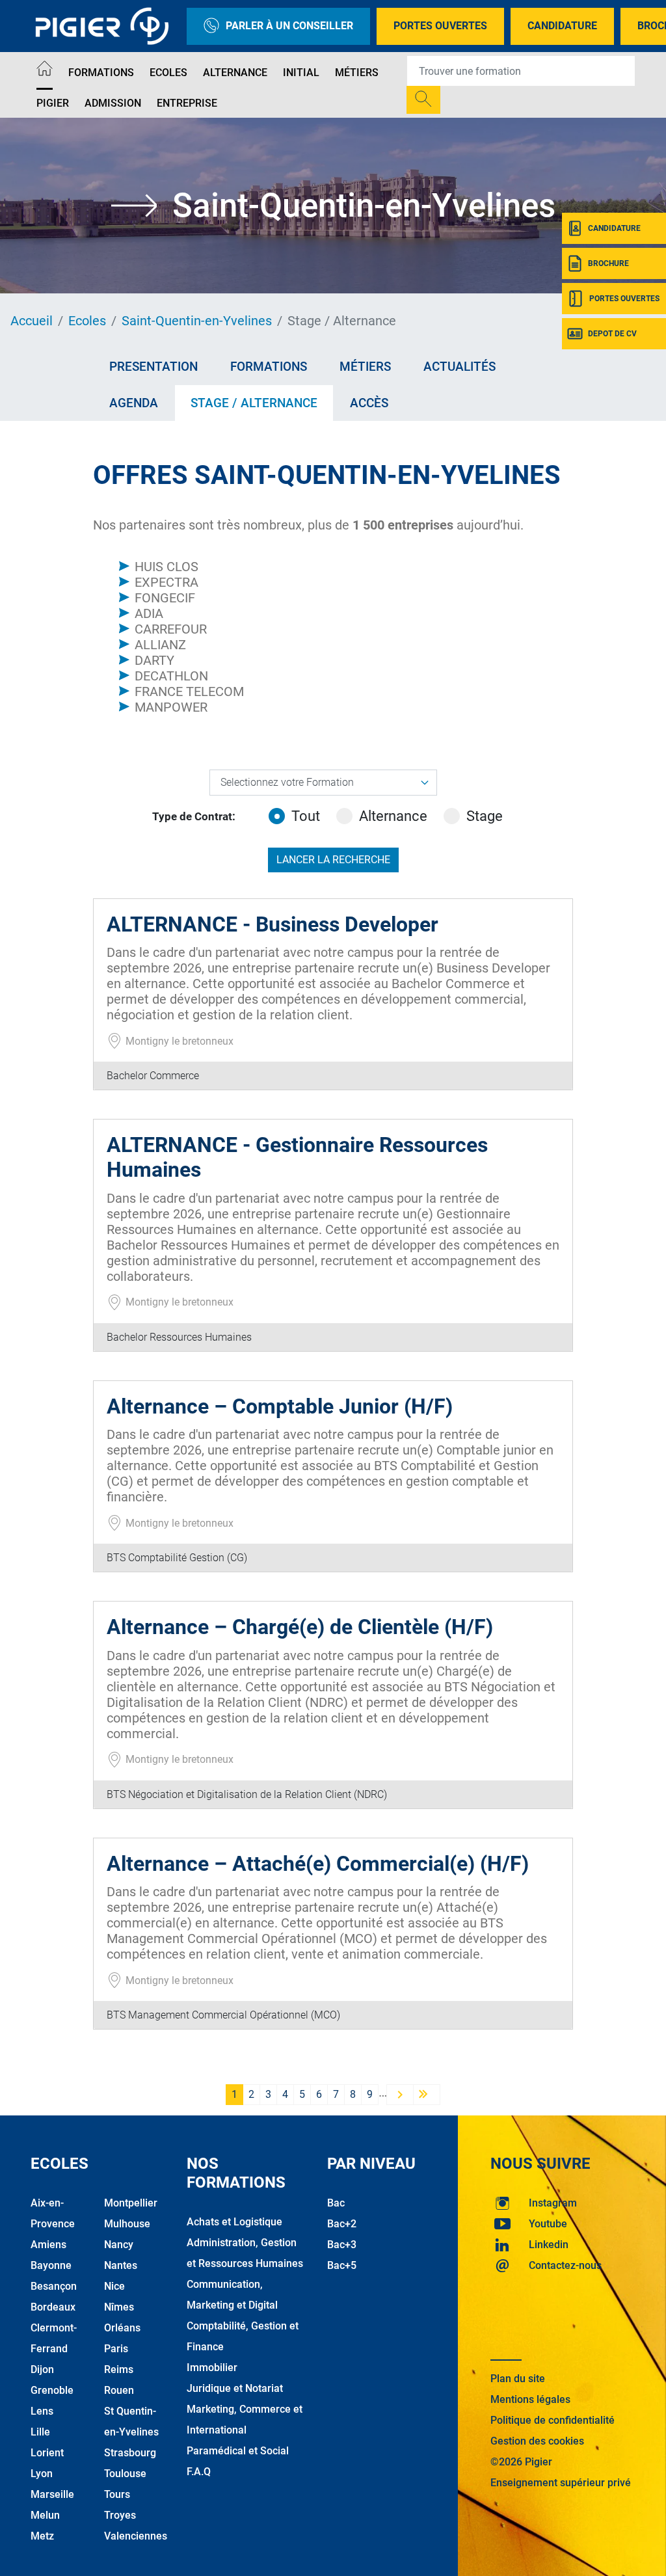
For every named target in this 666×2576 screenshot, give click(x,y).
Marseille (52, 2494)
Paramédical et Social (238, 2451)
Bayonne (51, 2265)
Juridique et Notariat (235, 2388)
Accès (369, 403)
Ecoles (168, 73)
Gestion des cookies (537, 2441)
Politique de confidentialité (553, 2420)
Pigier (53, 103)
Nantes (121, 2265)
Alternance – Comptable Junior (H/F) (280, 1406)
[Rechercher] (423, 100)
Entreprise (187, 103)
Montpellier (131, 2203)
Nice (114, 2286)
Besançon (54, 2286)
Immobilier (212, 2368)
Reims (119, 2369)
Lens (42, 2411)
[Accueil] (45, 71)
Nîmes (119, 2307)
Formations (101, 73)
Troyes (120, 2515)
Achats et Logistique (234, 2222)
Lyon (42, 2474)
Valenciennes (136, 2536)
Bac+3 (342, 2245)
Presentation (153, 367)
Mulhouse (127, 2224)
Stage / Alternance (254, 403)
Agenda (134, 403)
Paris (116, 2349)
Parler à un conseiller (289, 26)
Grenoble (52, 2390)
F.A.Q (199, 2472)
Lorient (47, 2453)
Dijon (42, 2369)
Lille (40, 2432)
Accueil (32, 321)
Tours (117, 2494)
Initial (301, 73)
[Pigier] (105, 26)
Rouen (119, 2390)
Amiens (48, 2245)
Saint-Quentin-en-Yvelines (197, 321)
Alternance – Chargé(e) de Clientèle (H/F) (300, 1627)
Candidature (562, 26)
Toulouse (125, 2474)
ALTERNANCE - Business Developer (273, 924)
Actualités (460, 367)
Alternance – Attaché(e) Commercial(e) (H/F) (318, 1864)
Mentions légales (530, 2399)
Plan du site (518, 2379)
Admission (113, 103)
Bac (336, 2203)
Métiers (357, 73)
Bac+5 (342, 2265)
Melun (45, 2515)
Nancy (119, 2245)
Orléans (122, 2328)
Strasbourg (130, 2453)
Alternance (235, 73)
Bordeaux (53, 2307)
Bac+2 (342, 2224)
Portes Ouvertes (440, 26)
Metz (42, 2536)
